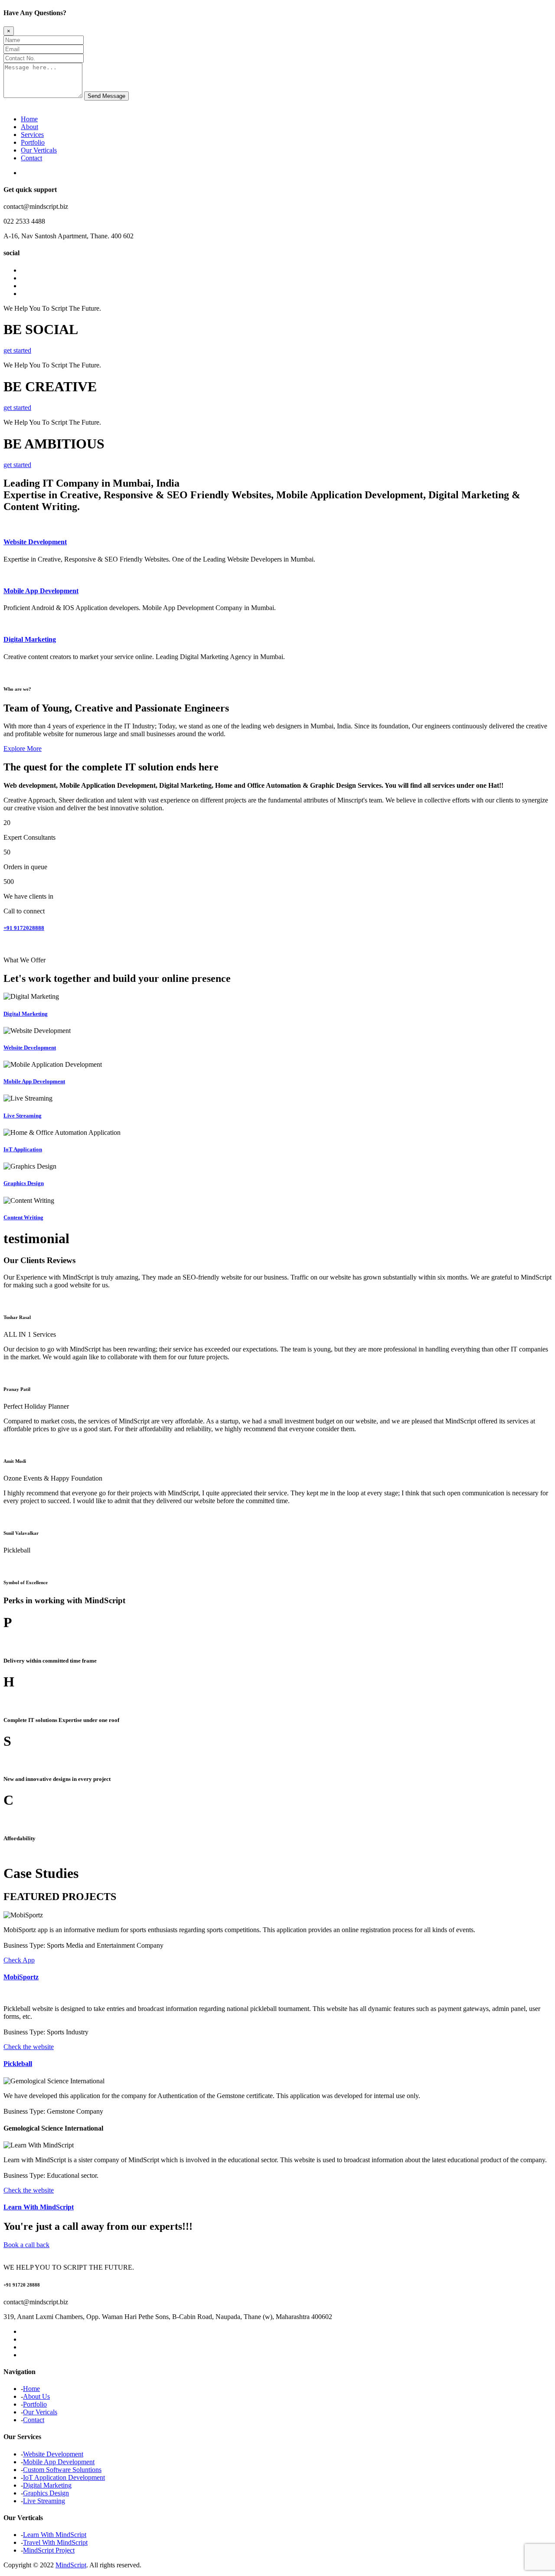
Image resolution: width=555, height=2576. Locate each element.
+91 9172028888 (24, 928)
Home (29, 119)
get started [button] (17, 350)
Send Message (106, 96)
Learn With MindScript (39, 2207)
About (29, 127)
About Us (36, 2396)
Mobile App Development (41, 591)
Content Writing (23, 1217)
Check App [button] (19, 1960)
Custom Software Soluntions (62, 2470)
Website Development (35, 542)
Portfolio (33, 142)
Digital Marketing (30, 639)
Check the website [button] (29, 2047)
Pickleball (18, 2064)
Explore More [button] (23, 749)
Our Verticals (39, 150)
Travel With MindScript (55, 2542)
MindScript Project (49, 2550)
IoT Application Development (64, 2477)
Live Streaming (23, 1116)
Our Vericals (40, 2412)
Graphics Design (24, 1183)
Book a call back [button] (26, 2245)
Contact (31, 158)
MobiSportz (21, 1977)
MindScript (71, 2565)
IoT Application (23, 1149)
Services (32, 135)
